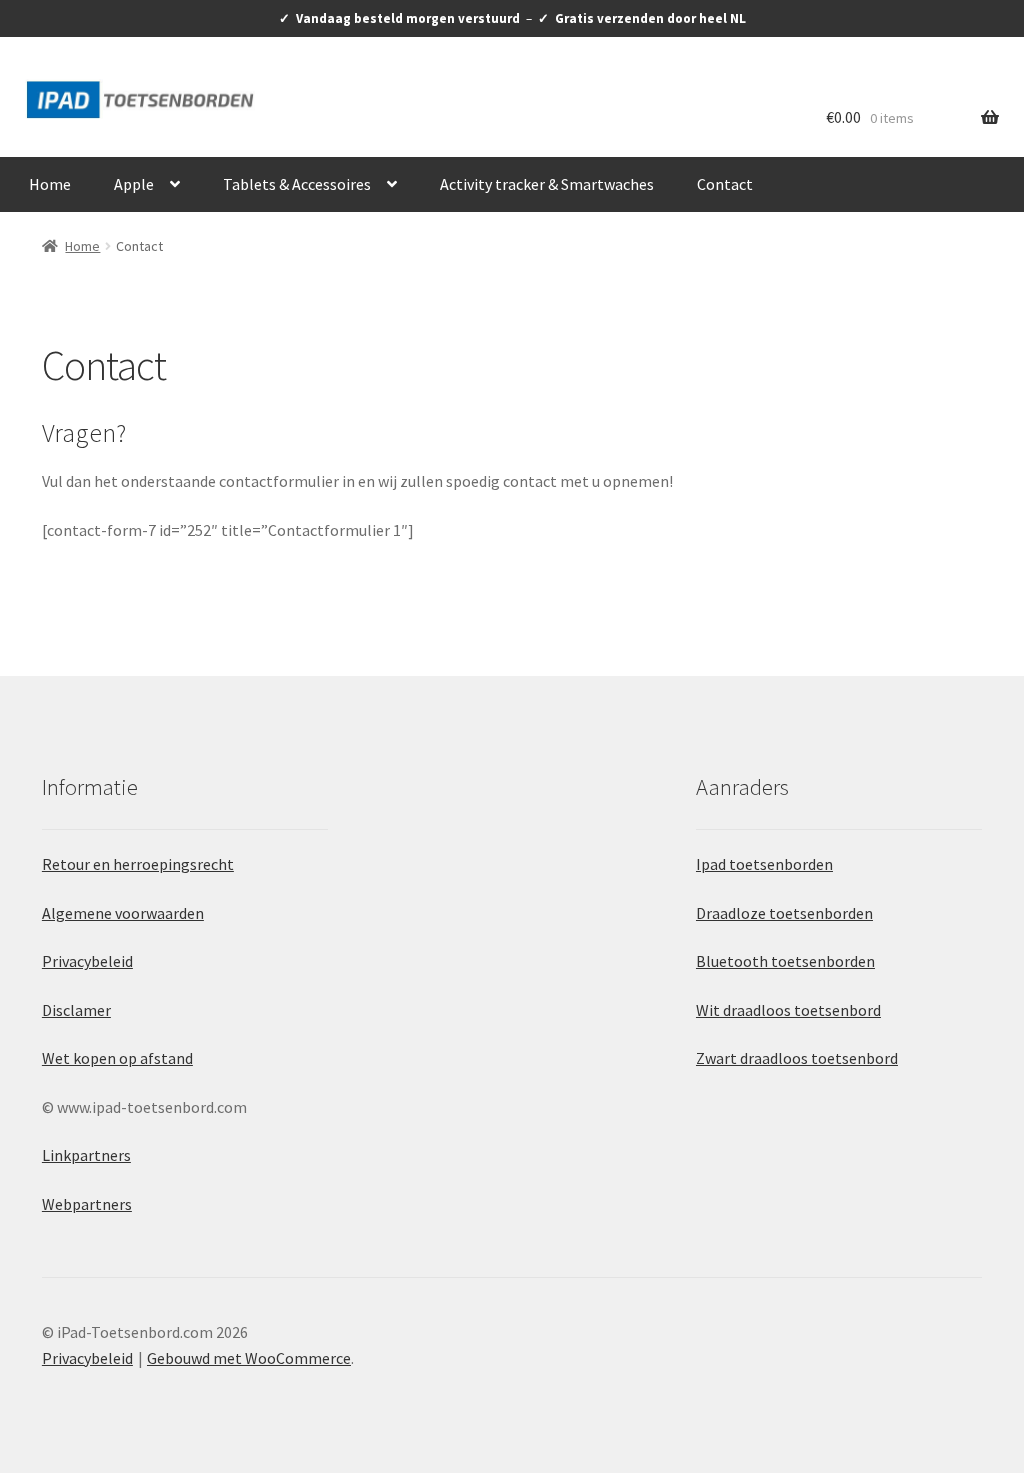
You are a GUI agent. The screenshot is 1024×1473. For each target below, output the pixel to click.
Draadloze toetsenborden (784, 913)
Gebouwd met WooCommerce (249, 1358)
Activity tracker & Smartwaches (547, 184)
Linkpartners (86, 1155)
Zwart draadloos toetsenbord (797, 1058)
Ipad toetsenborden (764, 864)
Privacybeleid (87, 961)
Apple (134, 184)
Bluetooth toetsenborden (785, 961)
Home (50, 184)
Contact (725, 184)
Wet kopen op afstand (117, 1058)
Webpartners (87, 1204)
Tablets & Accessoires (297, 184)
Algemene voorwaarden (123, 913)
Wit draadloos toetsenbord (788, 1010)
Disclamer (76, 1010)
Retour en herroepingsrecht (138, 864)
